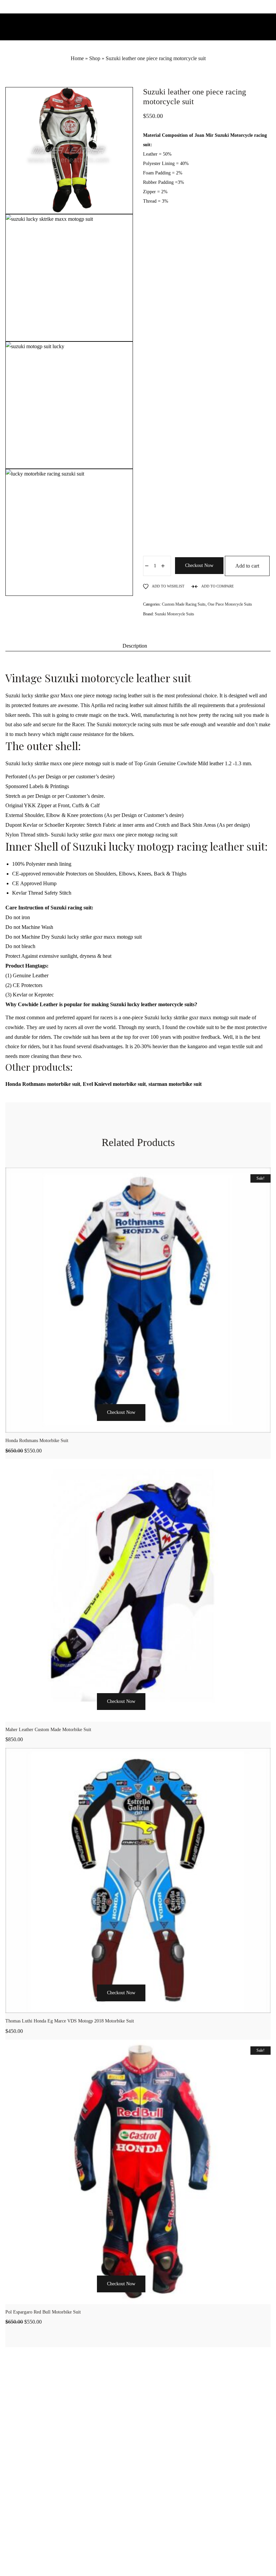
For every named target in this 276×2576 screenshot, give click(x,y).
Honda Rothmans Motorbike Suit (37, 1441)
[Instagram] (138, 2557)
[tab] (135, 646)
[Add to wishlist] (172, 1425)
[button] (87, 1425)
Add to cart (247, 566)
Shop (95, 58)
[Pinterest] (153, 2557)
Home (77, 58)
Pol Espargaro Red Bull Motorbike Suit (43, 2312)
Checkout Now (199, 565)
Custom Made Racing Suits (184, 604)
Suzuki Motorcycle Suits (175, 614)
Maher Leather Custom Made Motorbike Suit (48, 1730)
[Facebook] (123, 2557)
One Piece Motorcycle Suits (230, 604)
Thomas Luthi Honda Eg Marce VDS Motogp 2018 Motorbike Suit (70, 2021)
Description (135, 646)
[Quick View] (155, 1425)
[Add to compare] (189, 1425)
